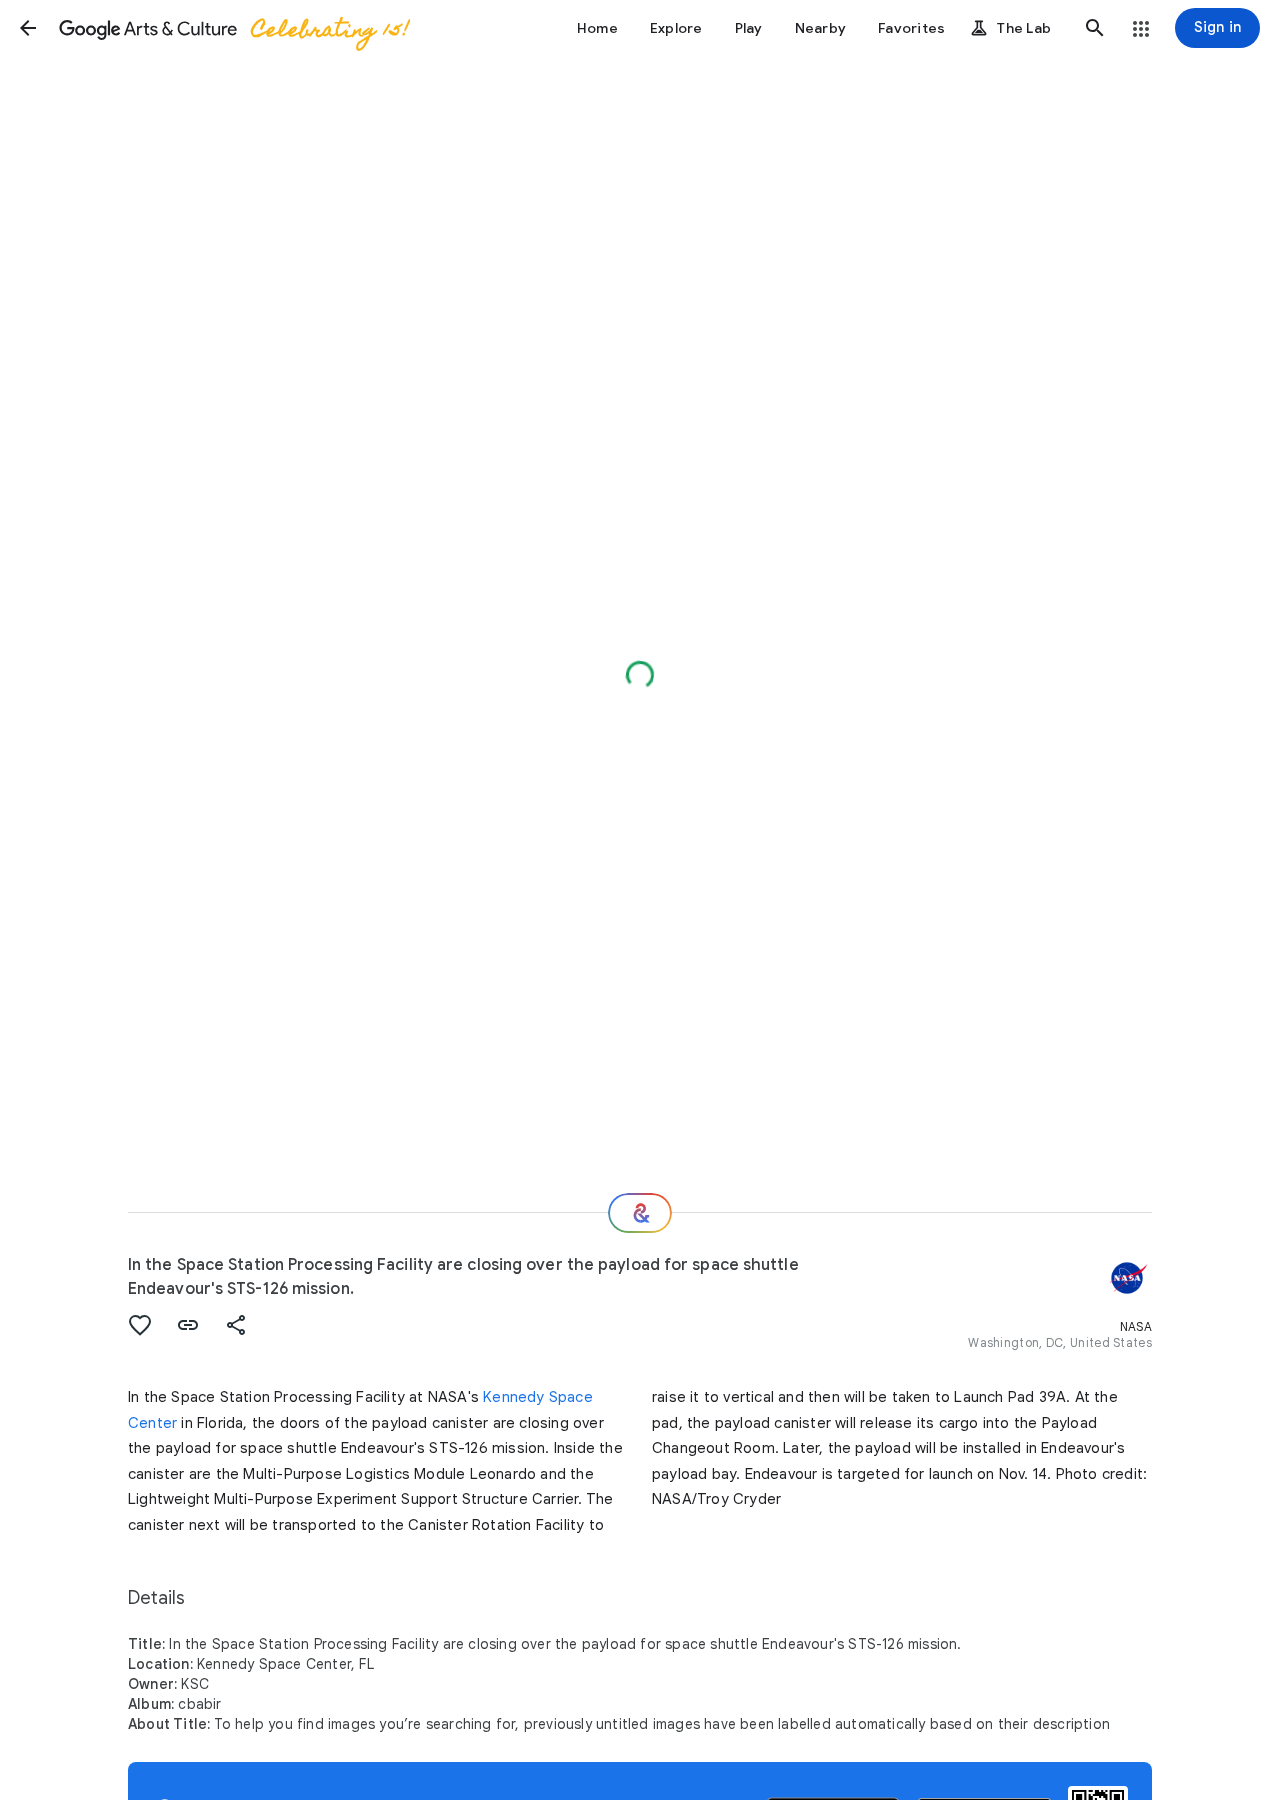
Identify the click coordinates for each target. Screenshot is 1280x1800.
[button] (28, 28)
